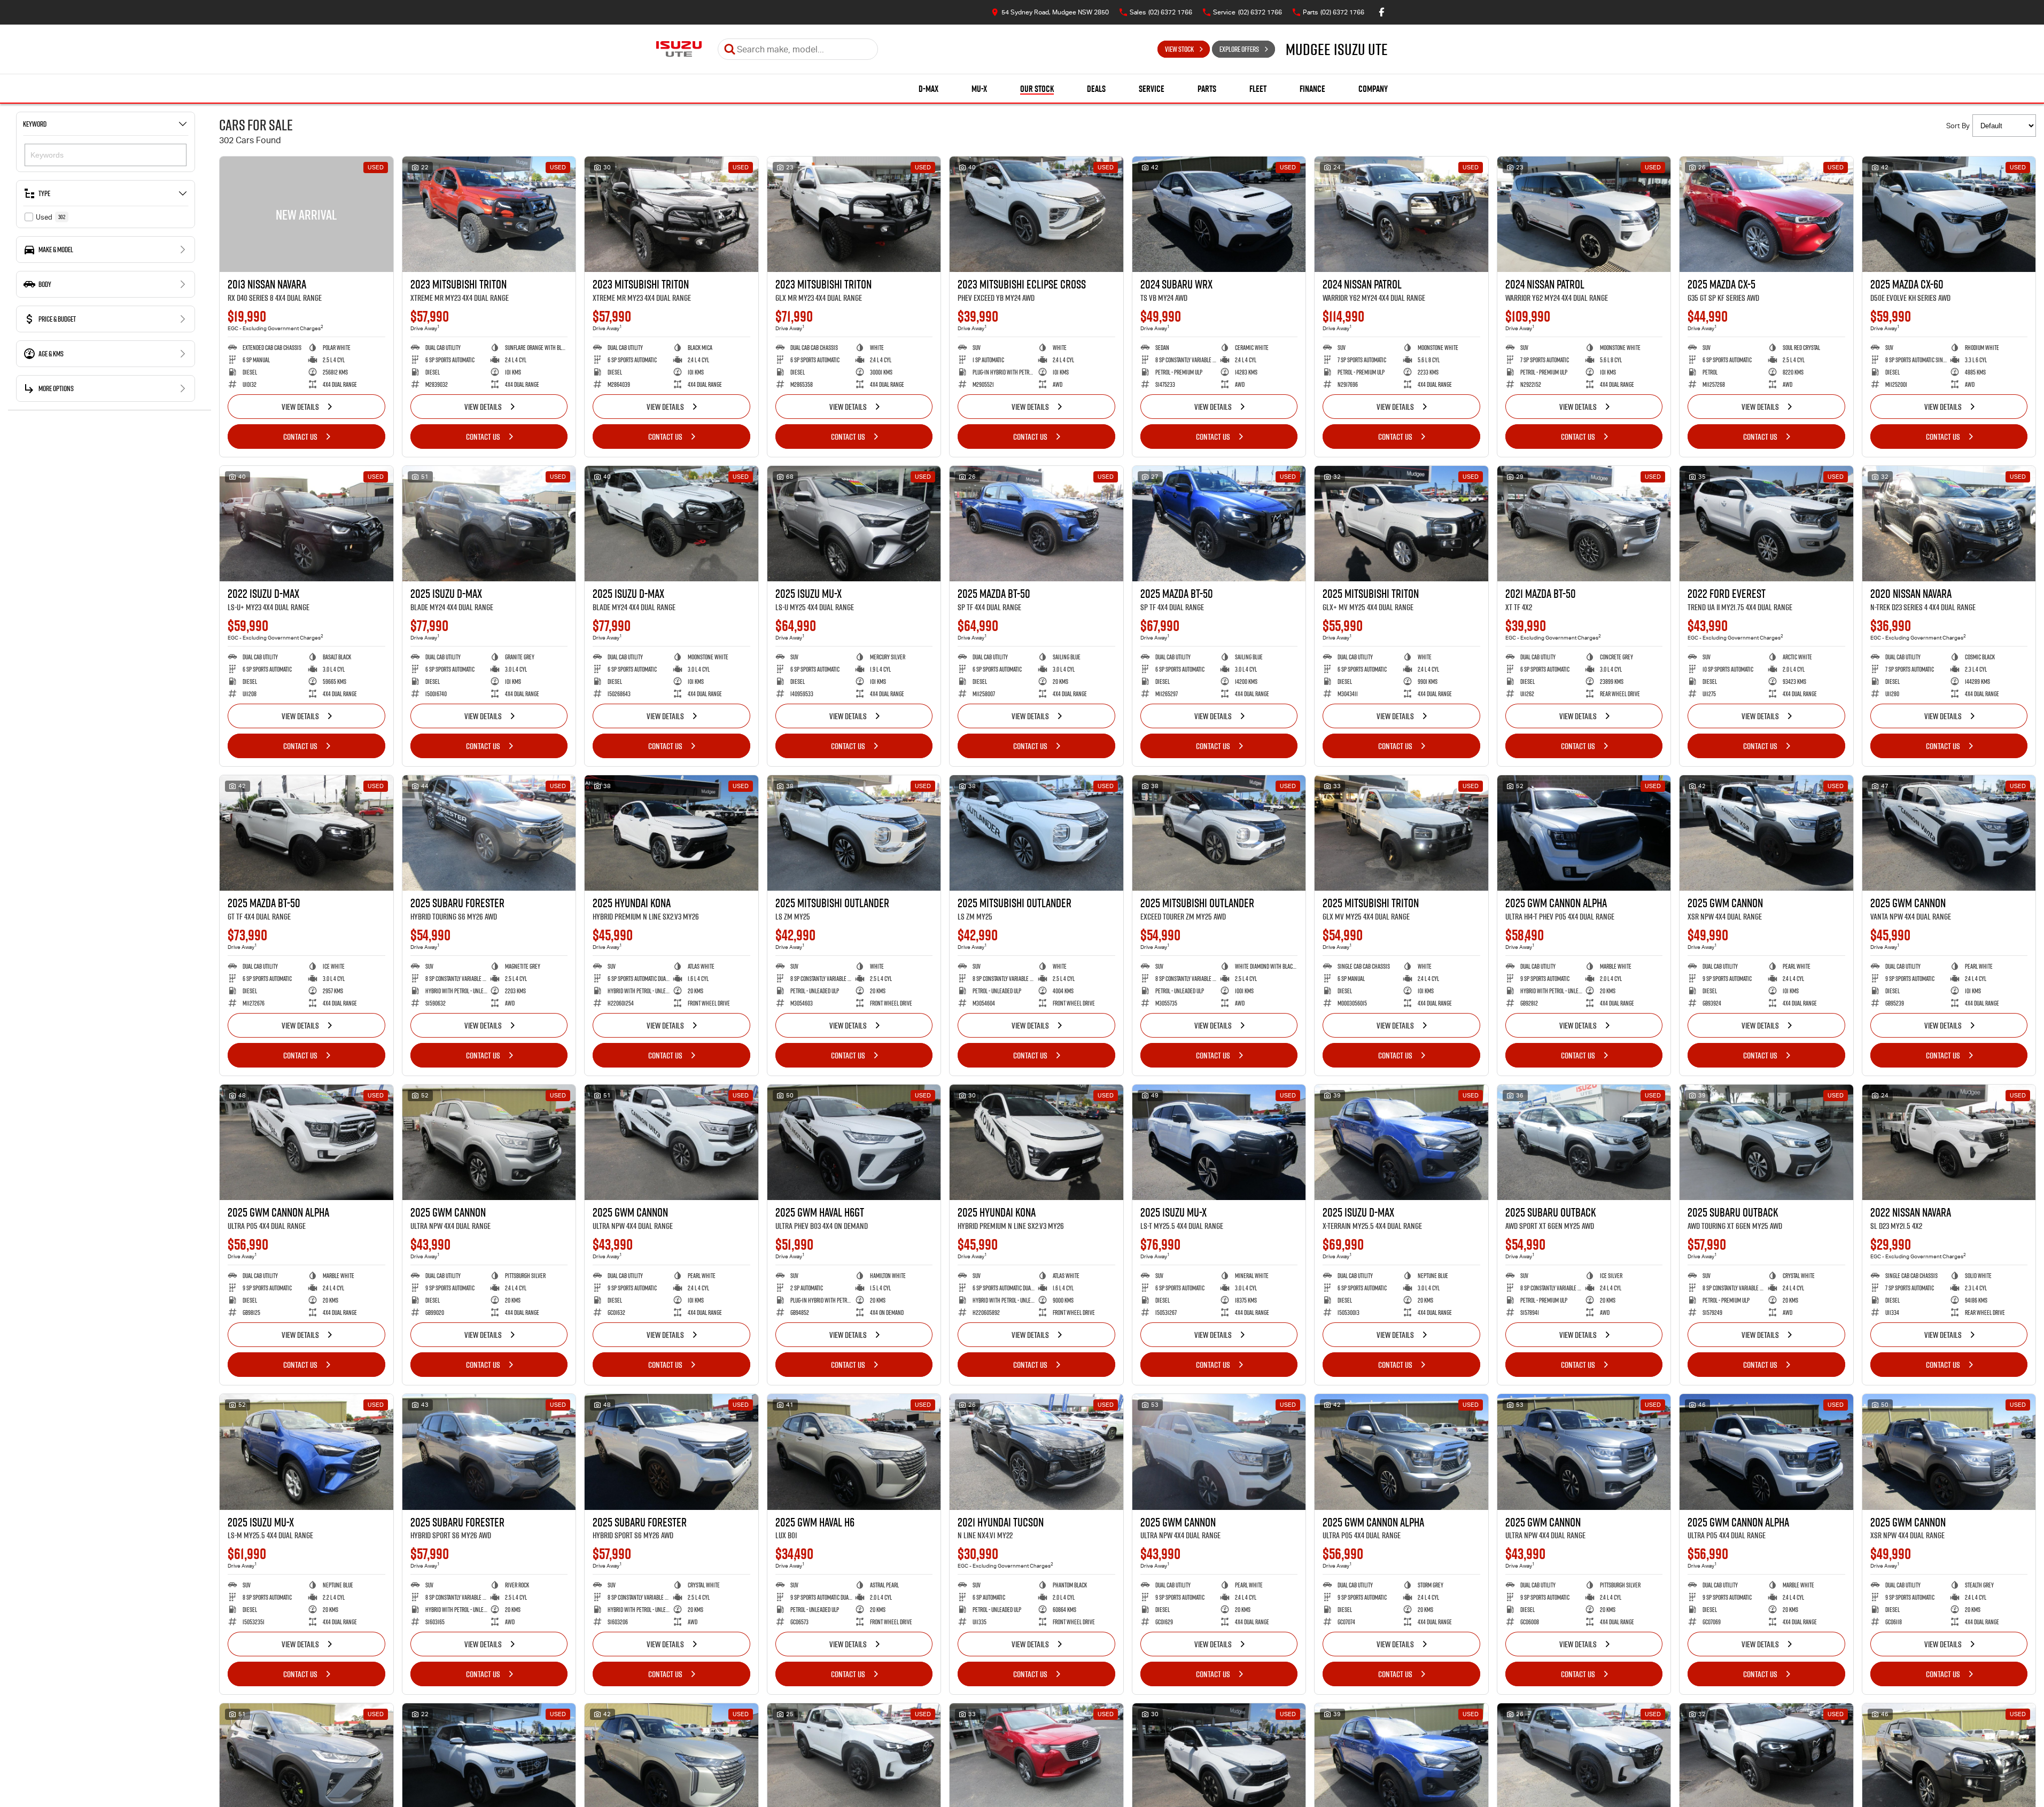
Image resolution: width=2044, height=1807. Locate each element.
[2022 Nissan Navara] (1949, 1142)
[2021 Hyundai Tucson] (1036, 1452)
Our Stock (1037, 89)
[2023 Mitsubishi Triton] (489, 214)
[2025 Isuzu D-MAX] (489, 524)
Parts (1207, 89)
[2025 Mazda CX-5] (1766, 214)
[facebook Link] (1382, 12)
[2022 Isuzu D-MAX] (306, 524)
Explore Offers (1239, 49)
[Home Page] (679, 49)
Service (1152, 89)
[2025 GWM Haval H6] (854, 1452)
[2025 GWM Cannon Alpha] (1584, 833)
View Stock (1179, 49)
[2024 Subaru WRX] (1219, 214)
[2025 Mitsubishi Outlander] (854, 833)
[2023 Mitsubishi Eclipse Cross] (1036, 214)
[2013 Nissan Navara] (306, 214)
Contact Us (300, 437)
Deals (1096, 89)
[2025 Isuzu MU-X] (854, 524)
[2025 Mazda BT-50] (1036, 524)
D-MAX (928, 89)
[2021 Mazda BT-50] (1584, 524)
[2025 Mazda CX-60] (1949, 214)
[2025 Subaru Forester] (489, 833)
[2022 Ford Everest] (1766, 524)
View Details (300, 407)
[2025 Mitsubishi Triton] (1401, 524)
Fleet (1258, 89)
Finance (1312, 89)
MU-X (979, 89)
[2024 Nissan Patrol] (1401, 214)
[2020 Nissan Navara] (1949, 524)
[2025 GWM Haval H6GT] (854, 1142)
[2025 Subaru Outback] (1584, 1142)
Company (1373, 89)
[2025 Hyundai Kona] (671, 833)
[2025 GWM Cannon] (1766, 833)
